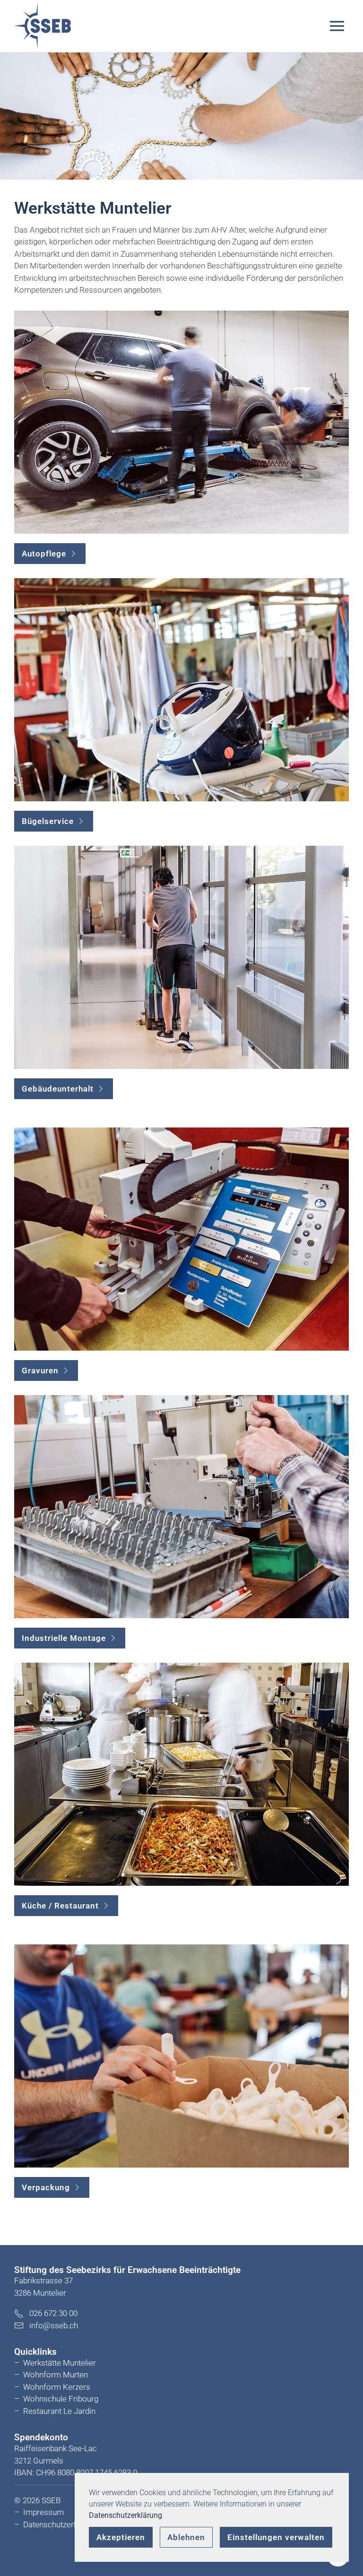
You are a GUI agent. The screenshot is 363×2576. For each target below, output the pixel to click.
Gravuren (40, 1370)
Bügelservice (48, 821)
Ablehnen (186, 2537)
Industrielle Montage (64, 1638)
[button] (339, 26)
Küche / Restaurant (60, 1906)
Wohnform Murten (56, 2375)
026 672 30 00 (51, 2313)
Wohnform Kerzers (57, 2387)
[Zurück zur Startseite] (43, 26)
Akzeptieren (121, 2537)
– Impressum (39, 2512)
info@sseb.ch (54, 2325)
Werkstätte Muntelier (60, 2363)
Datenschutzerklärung (125, 2515)
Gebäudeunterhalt (58, 1089)
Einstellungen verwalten (276, 2537)
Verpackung (46, 2187)
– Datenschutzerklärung (57, 2524)
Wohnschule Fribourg (61, 2399)
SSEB (51, 2500)
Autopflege (44, 554)
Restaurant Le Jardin (59, 2411)
